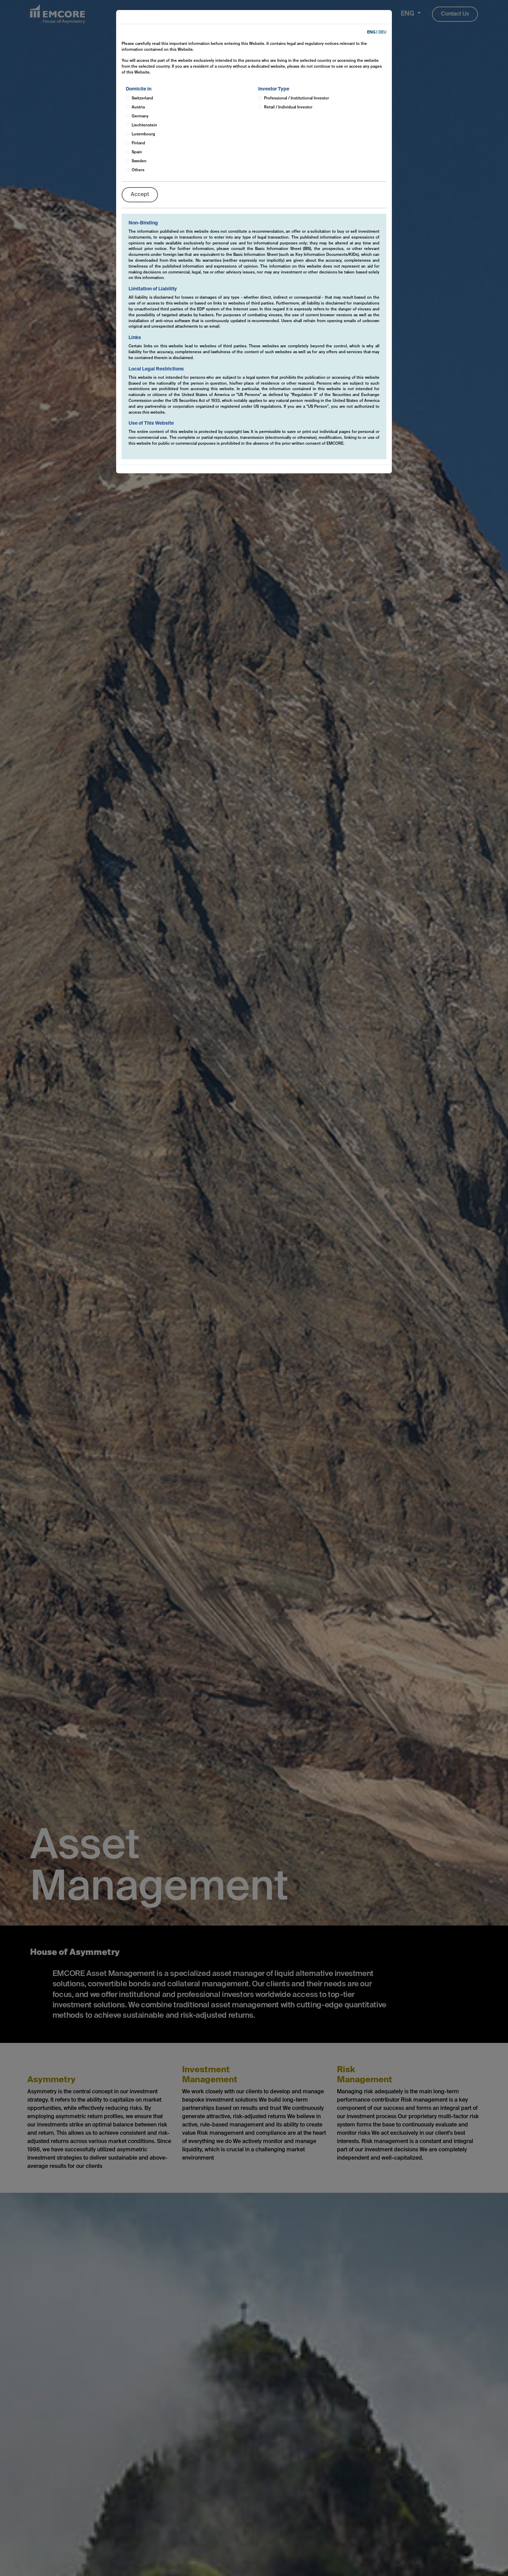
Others (138, 170)
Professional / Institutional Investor (297, 98)
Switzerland (142, 98)
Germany (140, 116)
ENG (371, 32)
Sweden (139, 161)
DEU (382, 32)
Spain (137, 152)
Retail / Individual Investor (288, 107)
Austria (138, 107)
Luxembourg (143, 134)
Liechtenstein (144, 125)
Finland (138, 143)
